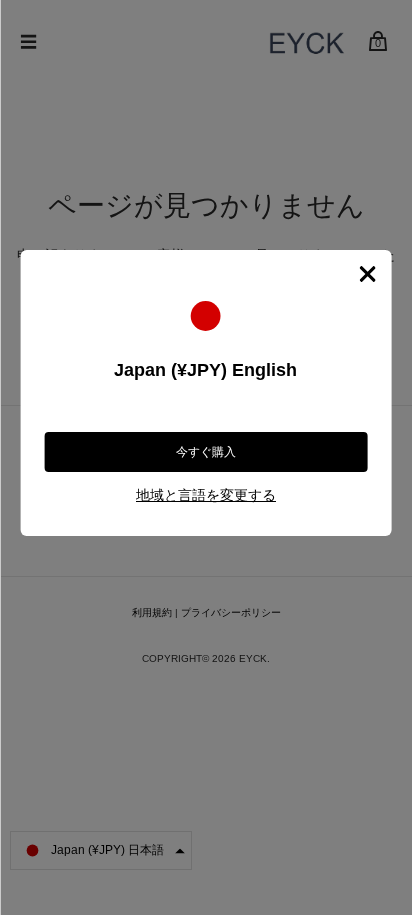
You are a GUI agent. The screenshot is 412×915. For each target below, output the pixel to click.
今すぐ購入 (206, 452)
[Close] (367, 274)
